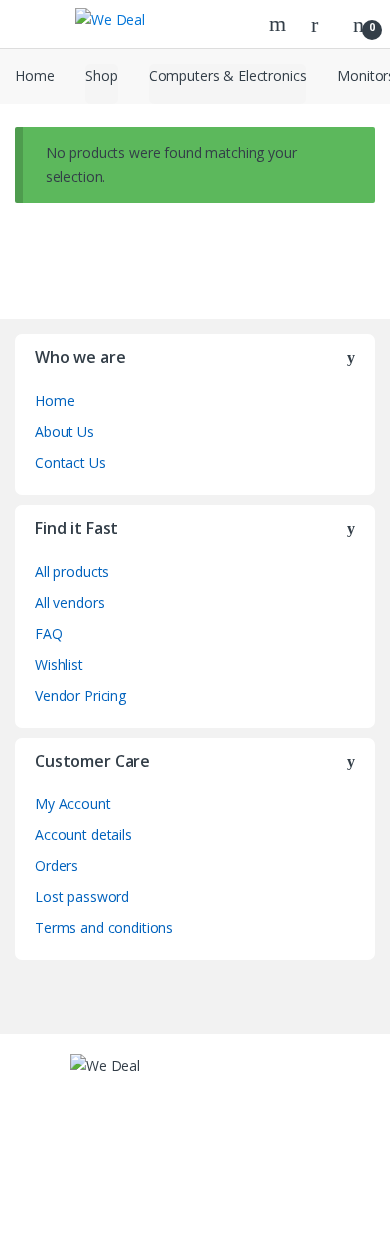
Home (34, 75)
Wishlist (59, 664)
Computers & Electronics (228, 75)
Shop (101, 75)
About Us (64, 431)
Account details (83, 834)
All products (72, 571)
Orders (56, 865)
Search (280, 24)
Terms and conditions (104, 927)
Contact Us (70, 462)
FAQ (49, 633)
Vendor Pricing (80, 695)
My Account (73, 803)
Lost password (82, 896)
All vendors (69, 602)
